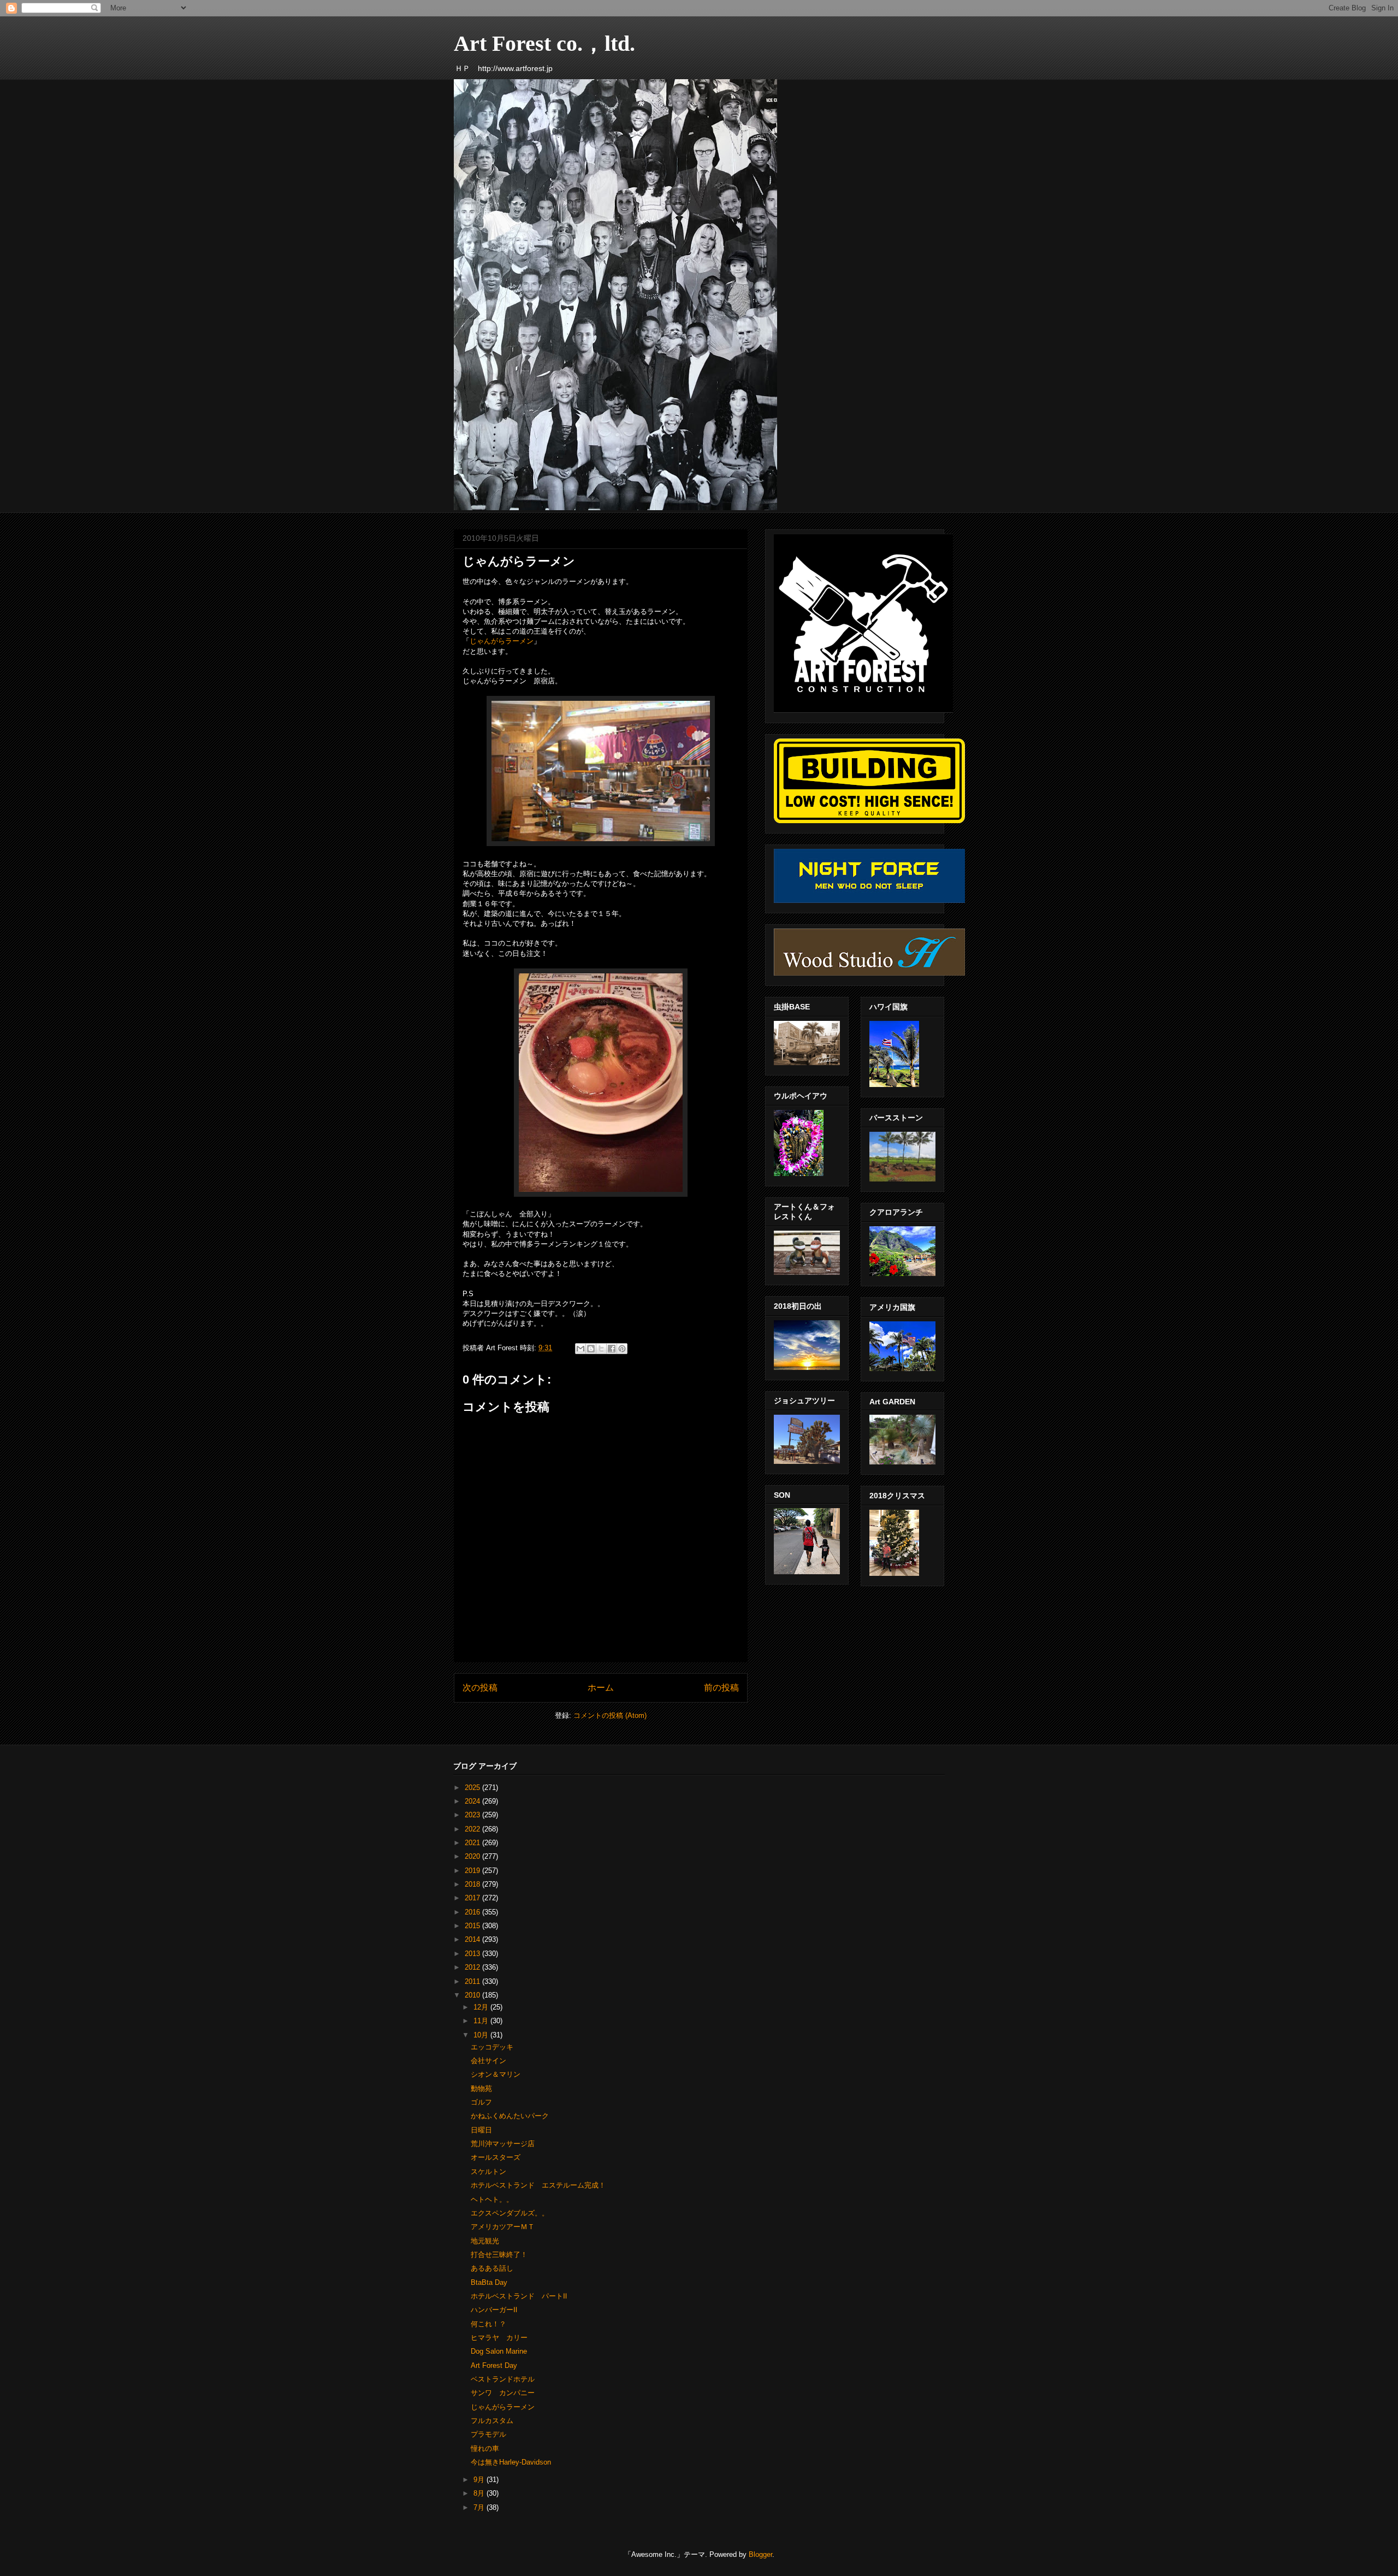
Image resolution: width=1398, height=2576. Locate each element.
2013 (473, 1954)
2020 (473, 1856)
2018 (473, 1884)
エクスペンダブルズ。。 (510, 2213)
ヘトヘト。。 (492, 2199)
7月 (480, 2507)
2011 (473, 1981)
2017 (473, 1898)
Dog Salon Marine (499, 2351)
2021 (473, 1843)
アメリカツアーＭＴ (503, 2227)
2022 (473, 1829)
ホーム (601, 1688)
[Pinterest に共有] (622, 1349)
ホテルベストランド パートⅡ (519, 2296)
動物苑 (481, 2088)
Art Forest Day (494, 2365)
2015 (473, 1926)
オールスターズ (496, 2157)
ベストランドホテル (503, 2379)
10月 (482, 2035)
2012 (473, 1967)
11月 (482, 2021)
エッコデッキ (492, 2047)
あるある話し (492, 2268)
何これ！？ (488, 2324)
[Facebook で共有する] (612, 1349)
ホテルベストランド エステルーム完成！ (538, 2185)
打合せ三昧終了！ (499, 2255)
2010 (473, 1995)
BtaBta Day (489, 2282)
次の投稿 (480, 1688)
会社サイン (488, 2061)
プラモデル (488, 2434)
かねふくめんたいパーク (510, 2116)
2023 (473, 1815)
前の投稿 (721, 1688)
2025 (473, 1788)
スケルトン (488, 2172)
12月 (482, 2007)
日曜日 (481, 2130)
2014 (473, 1939)
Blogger (760, 2554)
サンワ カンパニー (503, 2393)
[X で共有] (601, 1349)
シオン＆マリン (496, 2074)
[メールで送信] (580, 1349)
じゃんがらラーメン (502, 641)
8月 (480, 2493)
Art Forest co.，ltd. (544, 43)
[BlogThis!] (591, 1349)
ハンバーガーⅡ (494, 2310)
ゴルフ (481, 2102)
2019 (473, 1871)
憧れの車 (485, 2448)
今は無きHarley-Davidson (511, 2462)
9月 (480, 2480)
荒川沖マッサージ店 (503, 2144)
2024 (473, 1801)
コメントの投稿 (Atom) (610, 1715)
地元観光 (485, 2241)
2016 (473, 1912)
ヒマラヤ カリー (499, 2338)
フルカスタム (492, 2421)
